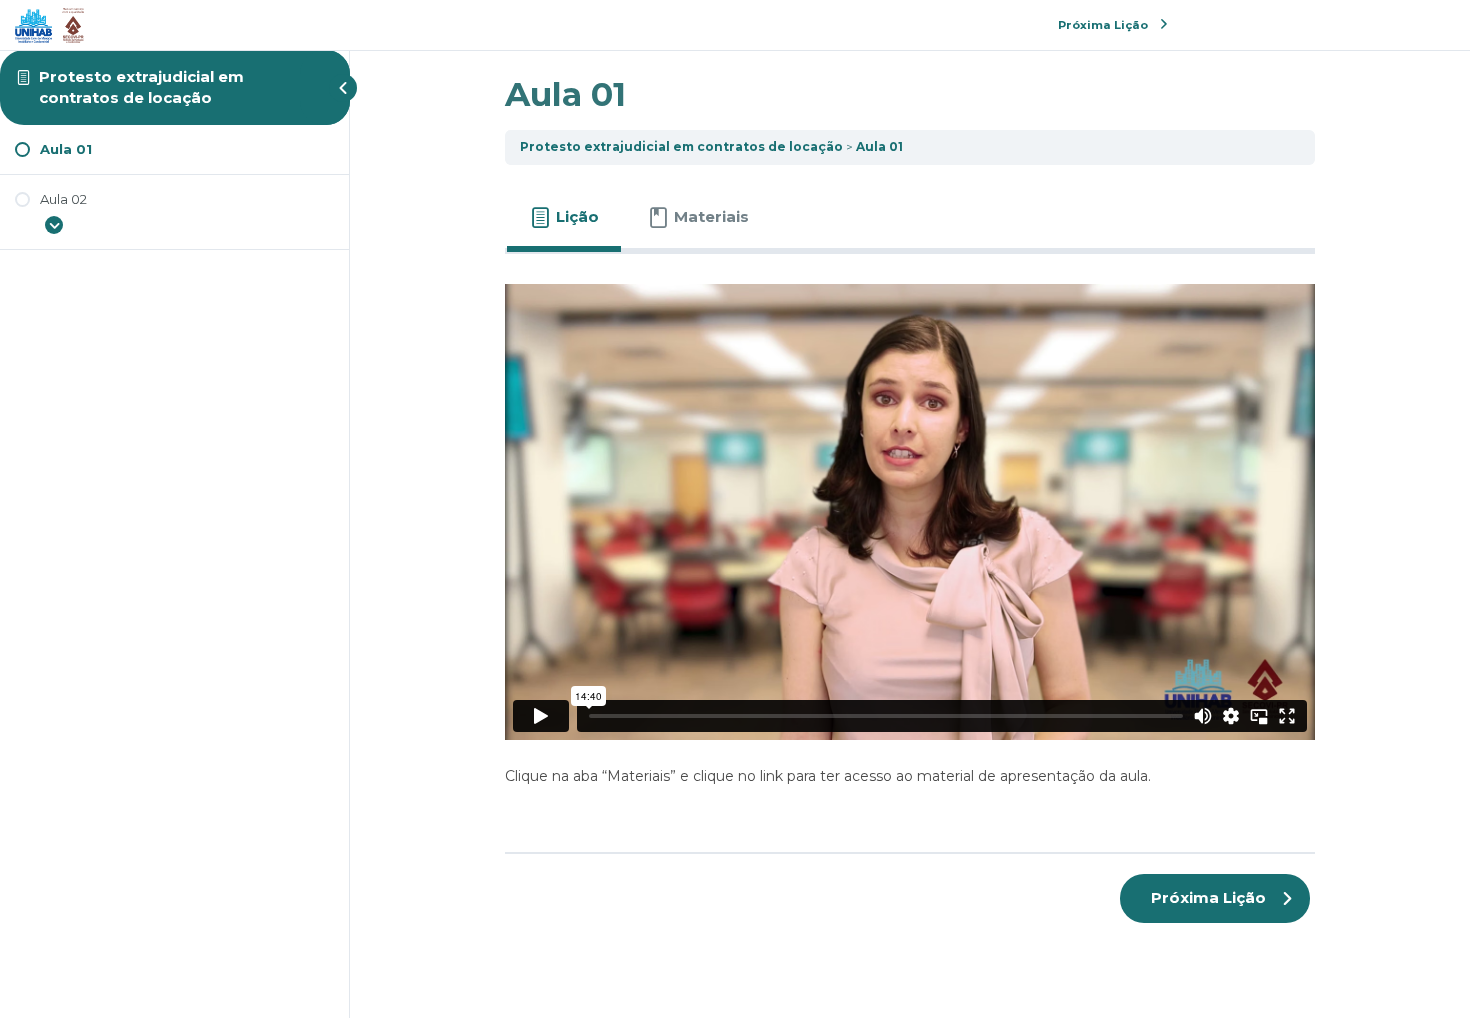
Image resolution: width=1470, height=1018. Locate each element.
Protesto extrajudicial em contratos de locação (141, 86)
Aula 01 (879, 146)
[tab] (564, 217)
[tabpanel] (910, 545)
